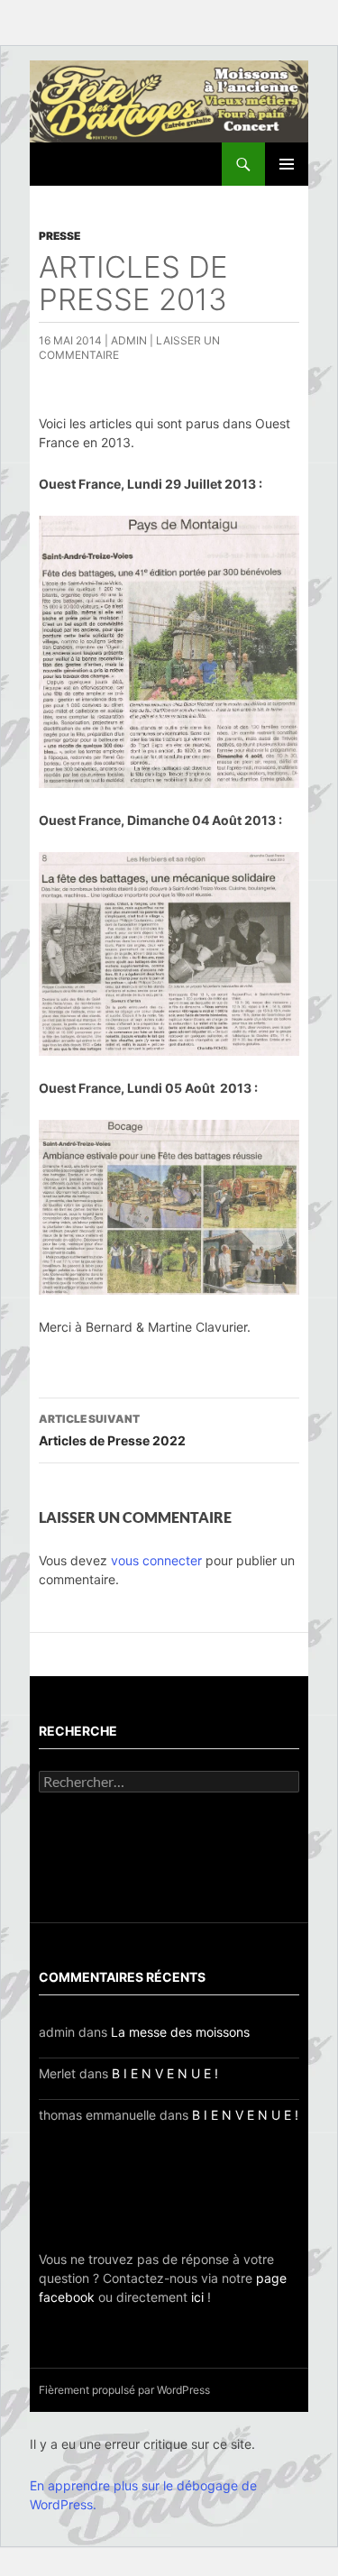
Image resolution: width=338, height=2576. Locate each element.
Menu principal (287, 164)
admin (129, 340)
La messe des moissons (180, 2032)
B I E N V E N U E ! (165, 2073)
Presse (59, 236)
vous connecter (156, 1560)
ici (197, 2297)
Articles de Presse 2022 (112, 1430)
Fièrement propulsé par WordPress (124, 2390)
